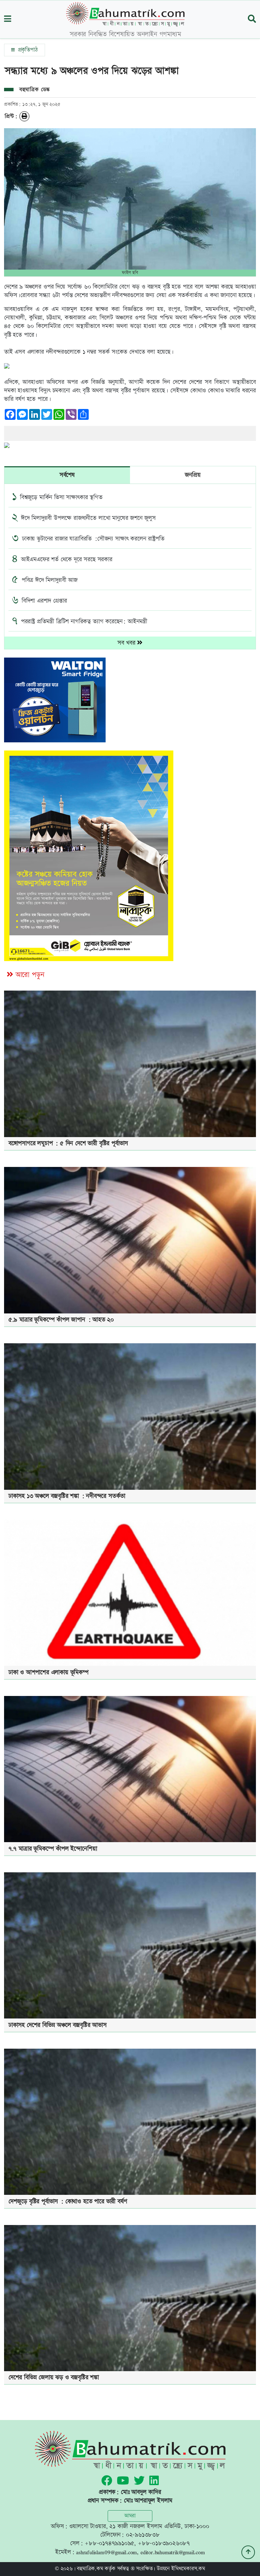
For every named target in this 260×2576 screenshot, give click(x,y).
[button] (8, 19)
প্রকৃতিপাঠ (27, 50)
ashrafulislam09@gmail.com (106, 2552)
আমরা (130, 2516)
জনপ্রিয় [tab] (193, 475)
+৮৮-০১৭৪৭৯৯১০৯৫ (109, 2543)
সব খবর (127, 643)
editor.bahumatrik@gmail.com (173, 2552)
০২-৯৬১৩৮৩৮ (143, 2535)
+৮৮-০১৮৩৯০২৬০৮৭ (164, 2543)
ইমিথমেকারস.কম (188, 2569)
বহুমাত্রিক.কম (90, 2569)
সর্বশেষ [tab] (67, 475)
